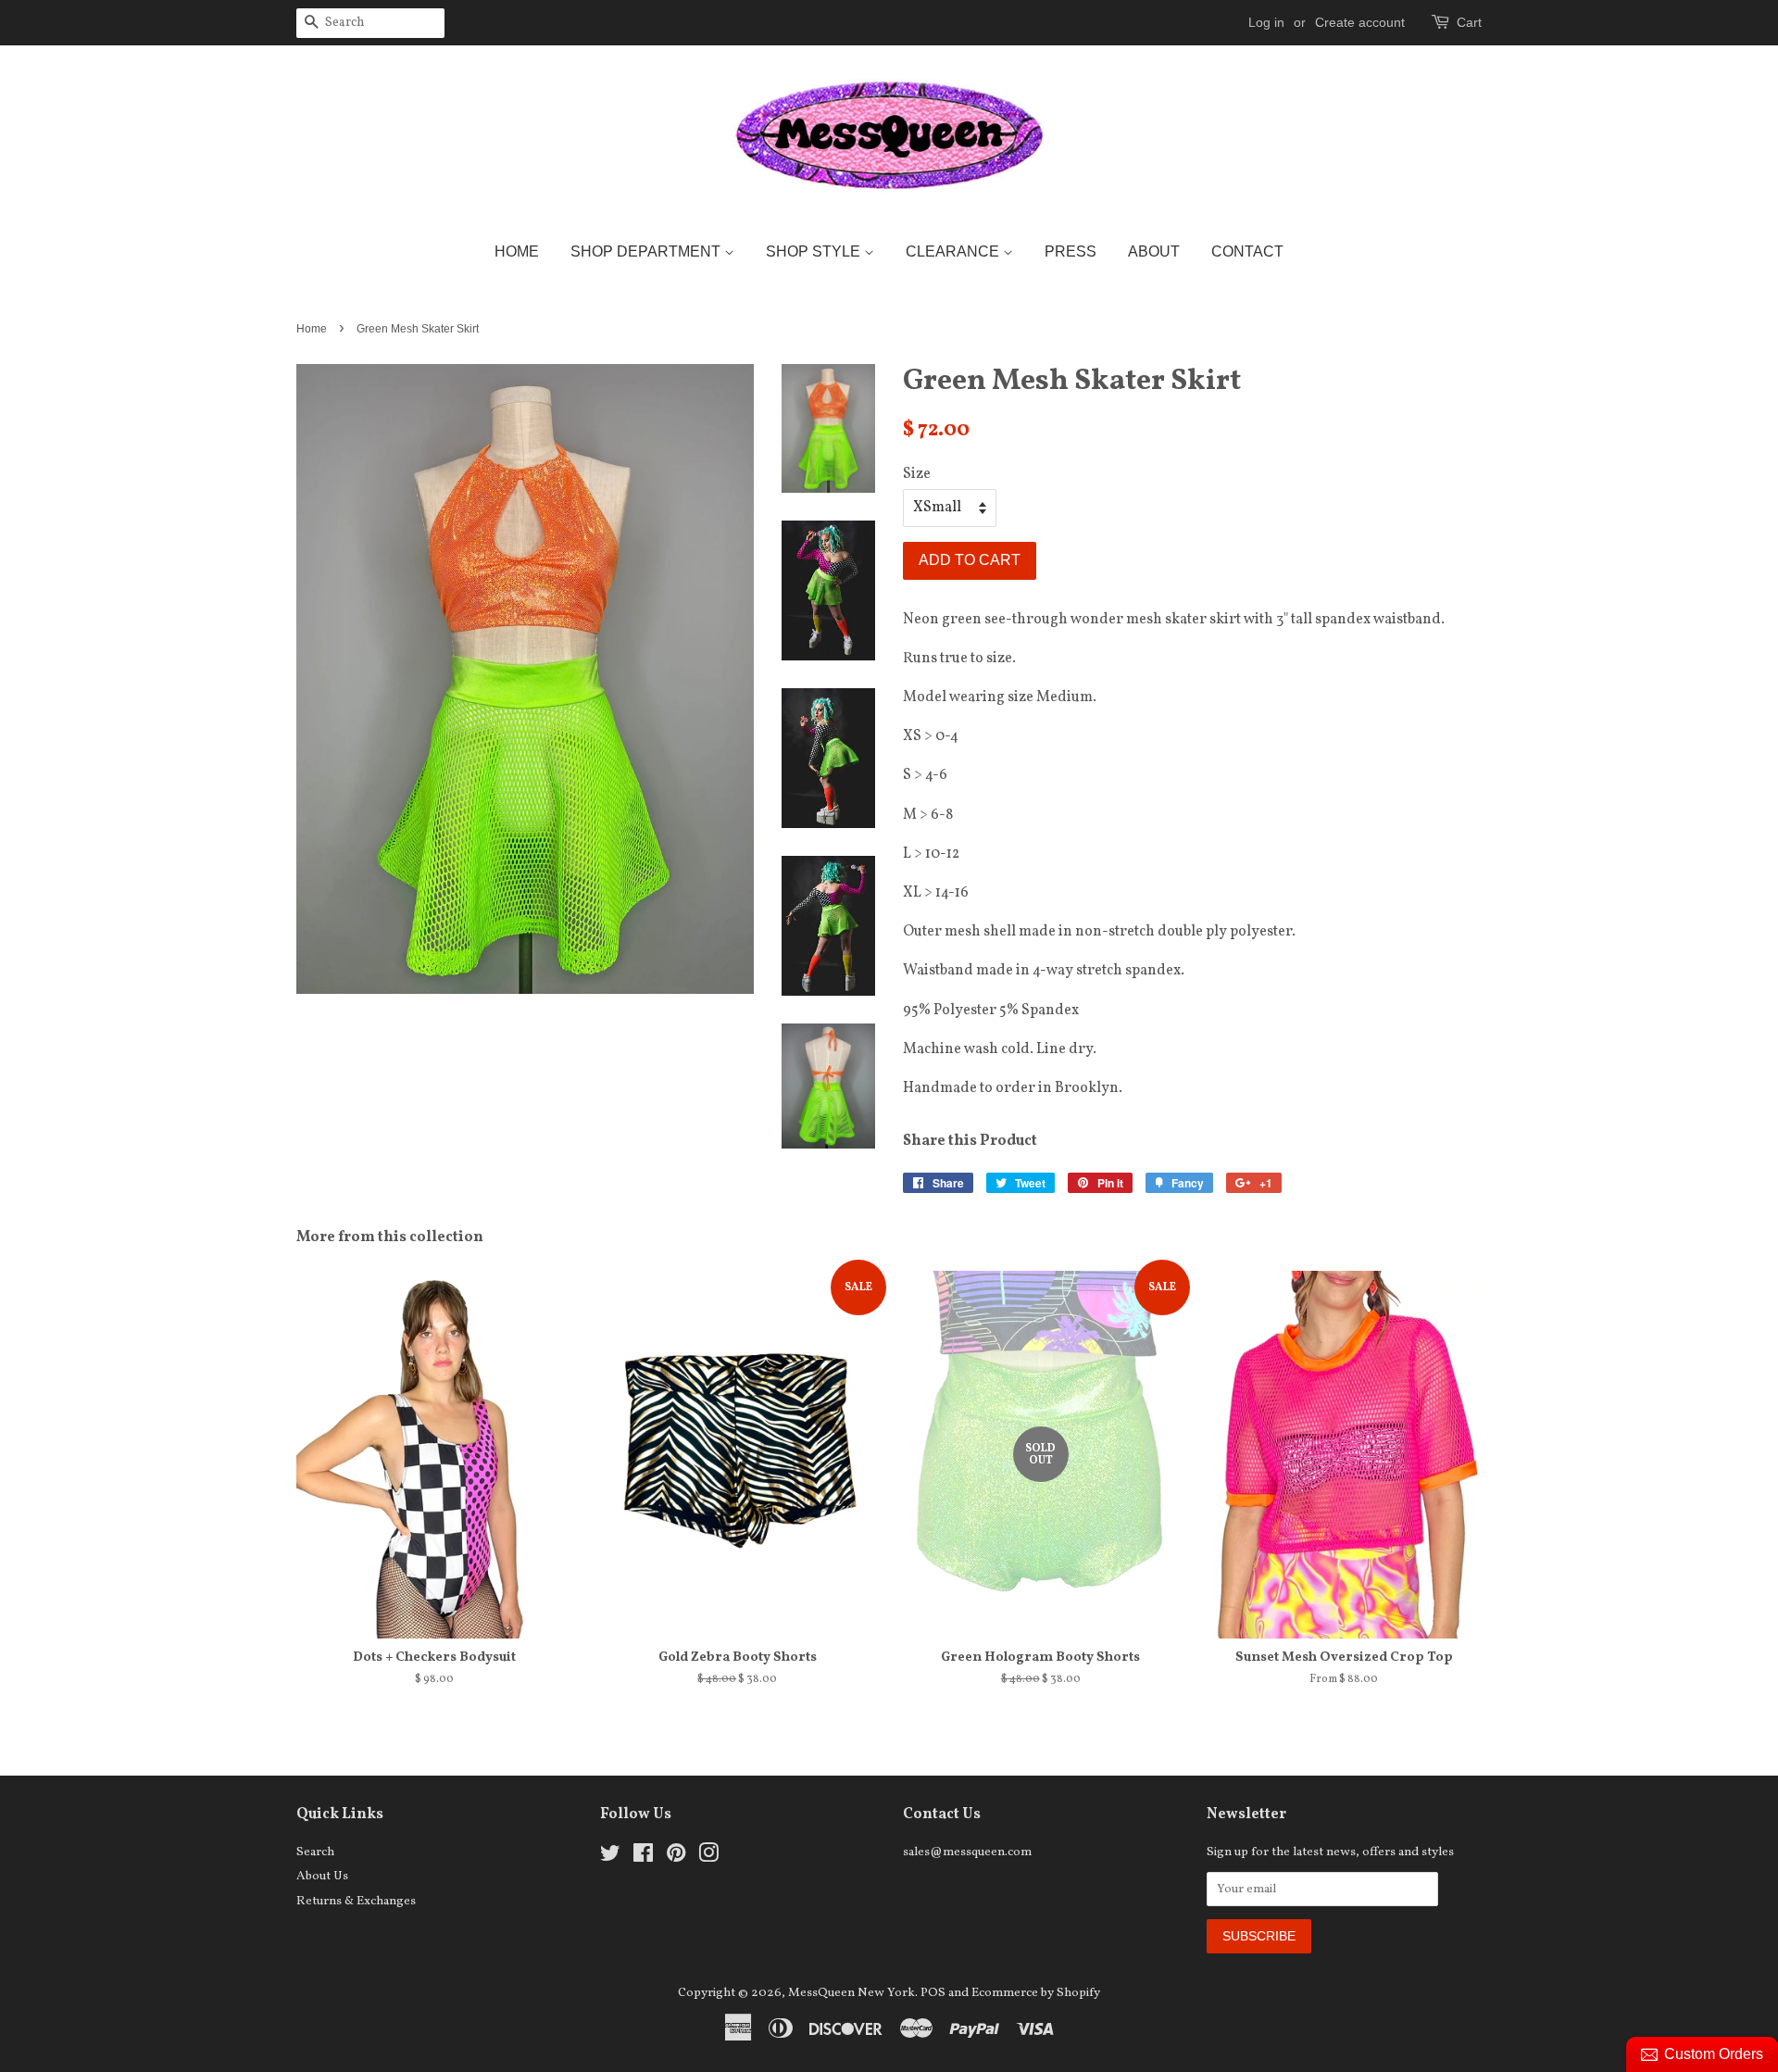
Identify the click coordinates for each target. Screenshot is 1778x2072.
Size (917, 474)
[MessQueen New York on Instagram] (708, 1858)
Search (315, 1852)
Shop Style (815, 251)
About (1154, 251)
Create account (1360, 22)
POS (933, 1993)
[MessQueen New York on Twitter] (610, 1858)
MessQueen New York (851, 1993)
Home (517, 251)
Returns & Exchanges (356, 1901)
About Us (322, 1876)
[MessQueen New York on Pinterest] (676, 1858)
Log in (1266, 22)
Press (1071, 251)
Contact (1247, 251)
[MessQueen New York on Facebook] (643, 1858)
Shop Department (647, 251)
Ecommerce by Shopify (1036, 1993)
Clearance (954, 251)
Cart (1469, 22)
